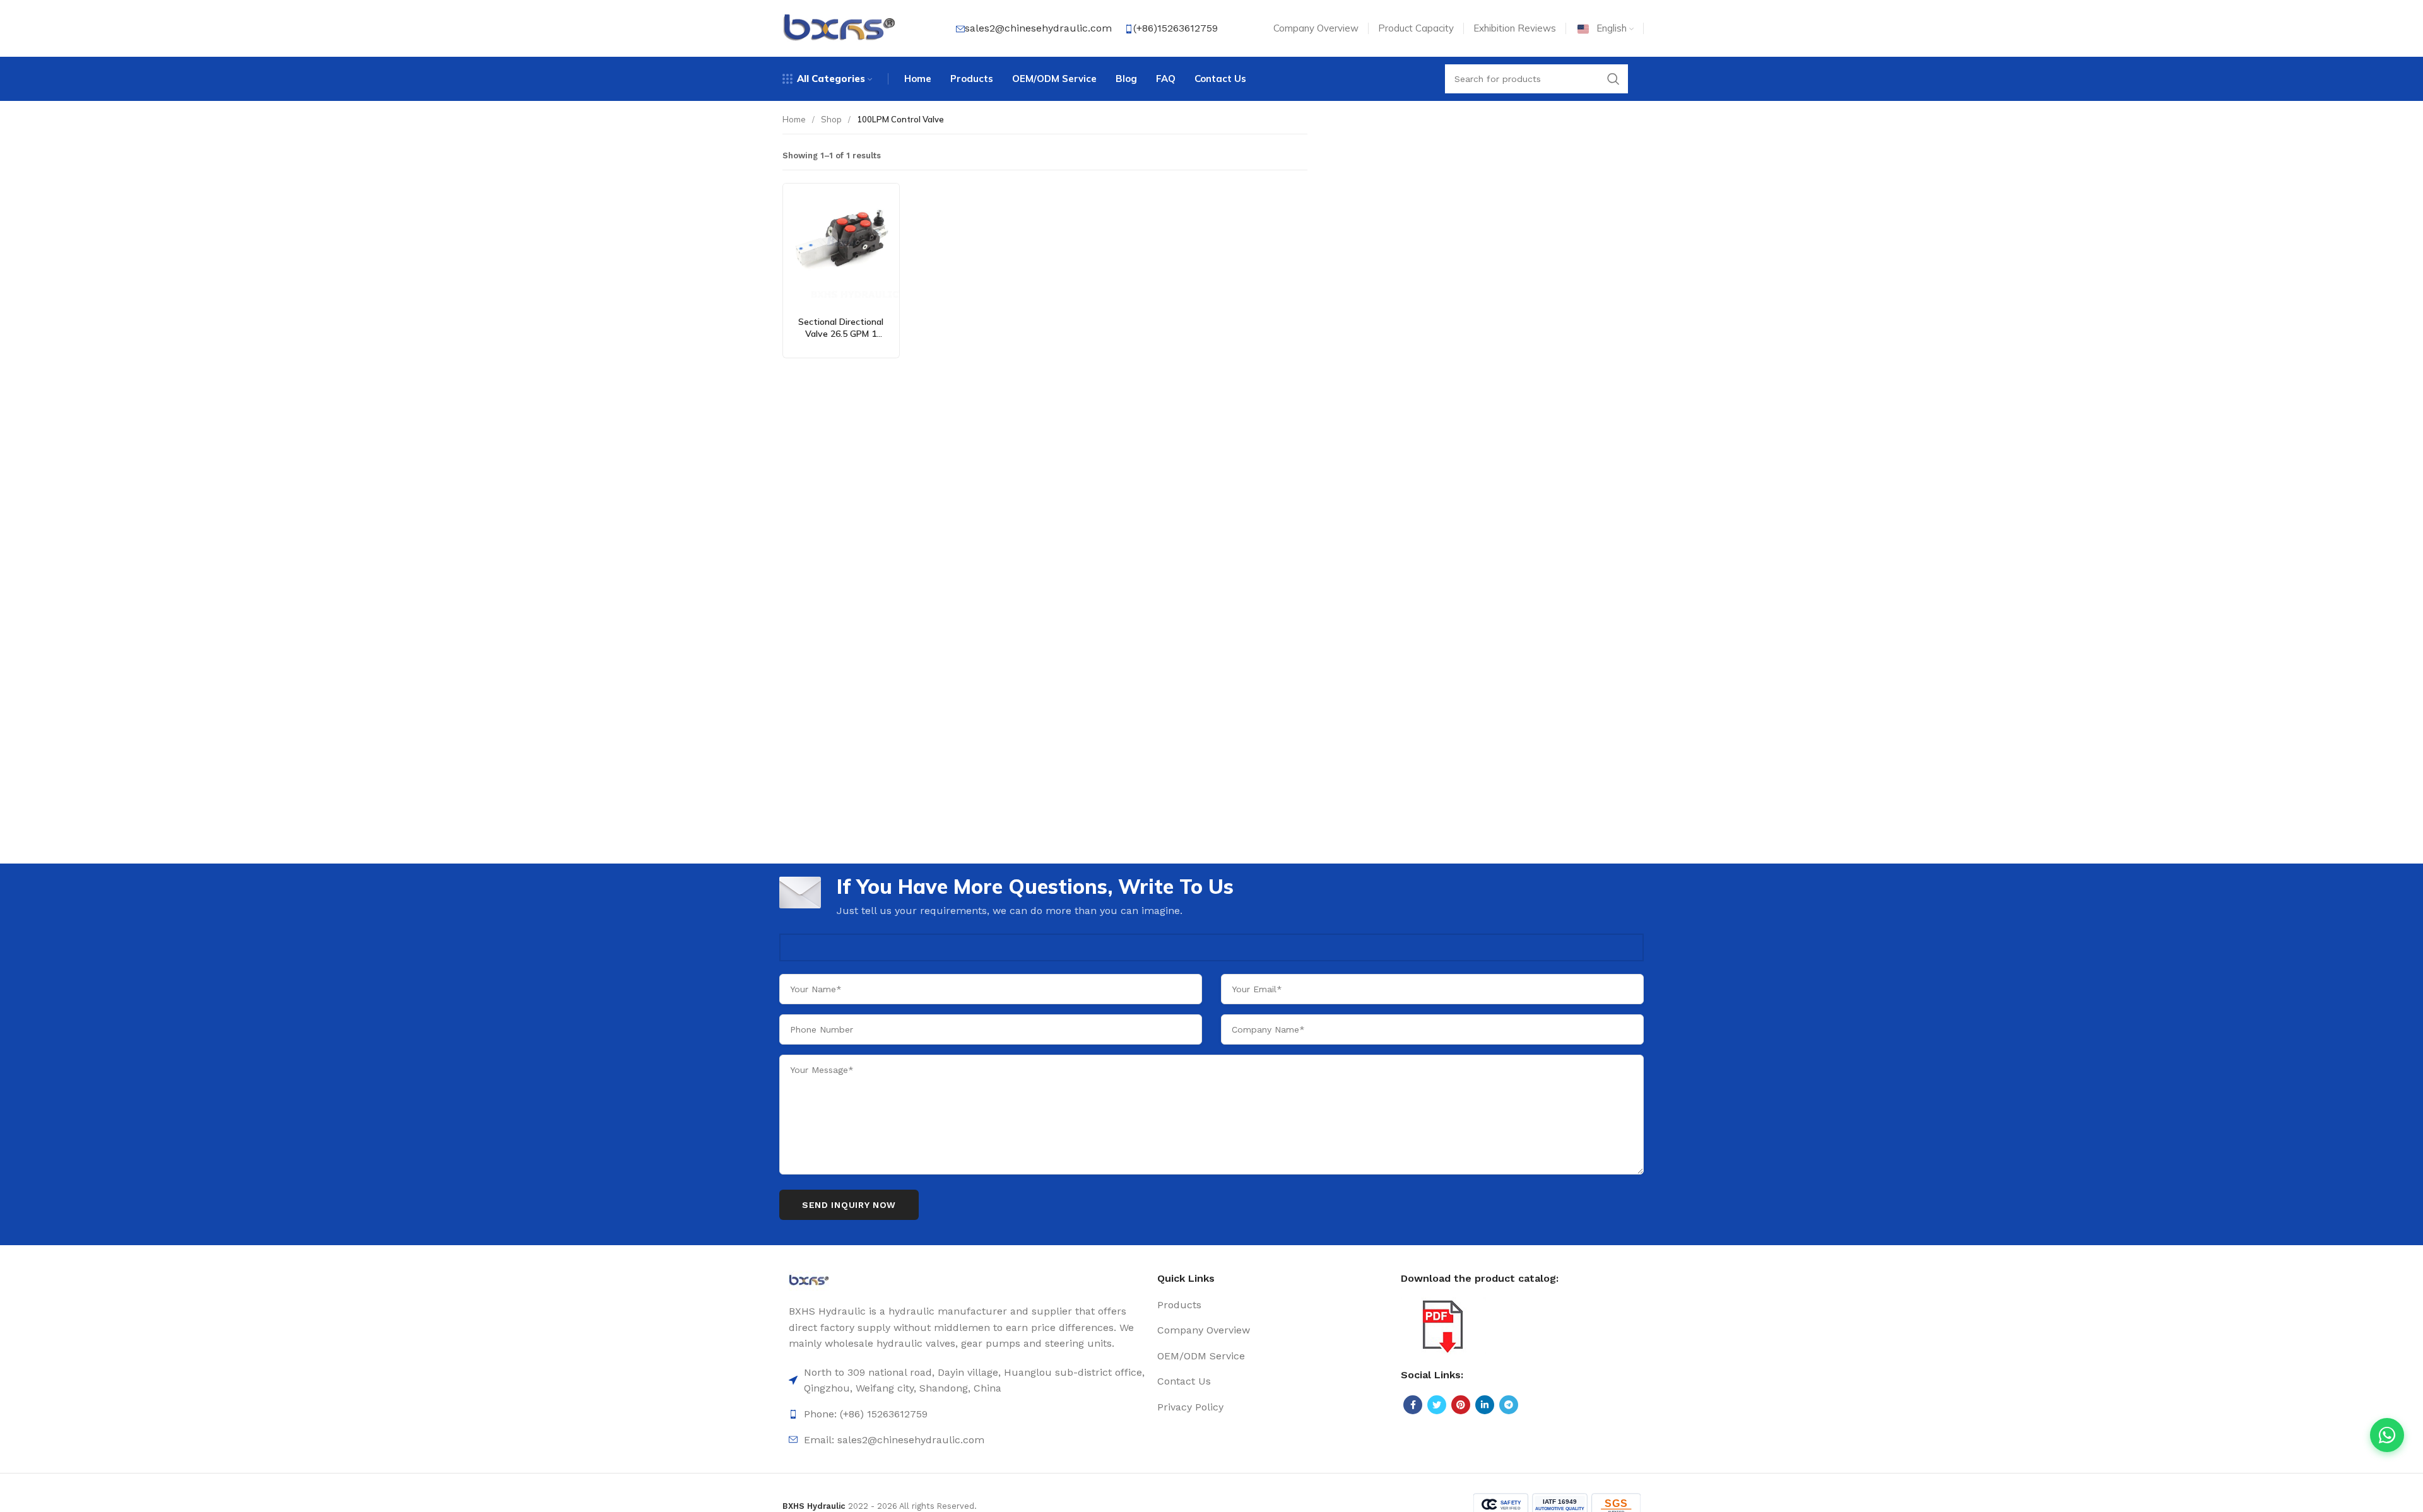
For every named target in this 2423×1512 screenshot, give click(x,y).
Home (794, 119)
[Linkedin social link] (1485, 1405)
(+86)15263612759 (1176, 28)
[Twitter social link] (1437, 1405)
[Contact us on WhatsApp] (2387, 1435)
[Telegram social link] (1509, 1405)
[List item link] (967, 1414)
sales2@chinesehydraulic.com (1038, 28)
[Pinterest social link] (1461, 1405)
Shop (831, 119)
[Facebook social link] (1413, 1405)
